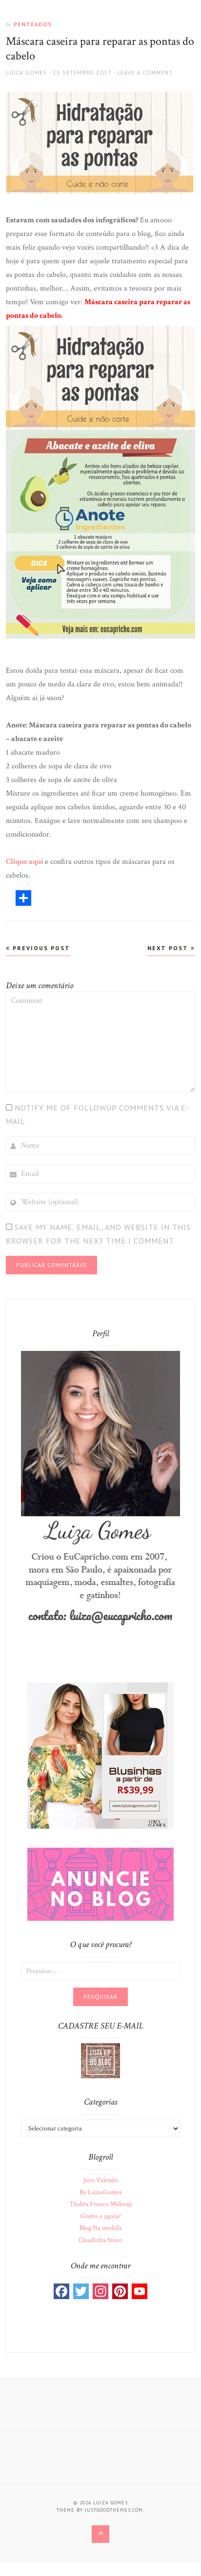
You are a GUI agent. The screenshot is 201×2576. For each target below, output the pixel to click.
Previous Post (40, 948)
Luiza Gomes (26, 72)
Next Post (169, 948)
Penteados (33, 24)
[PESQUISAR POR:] (100, 1971)
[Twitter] (81, 2291)
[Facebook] (61, 2291)
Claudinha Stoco (100, 2240)
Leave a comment (145, 72)
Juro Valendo (101, 2180)
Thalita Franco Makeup (101, 2204)
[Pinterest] (120, 2291)
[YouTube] (140, 2291)
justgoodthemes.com (114, 2510)
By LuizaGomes (101, 2192)
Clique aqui (25, 862)
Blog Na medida (101, 2228)
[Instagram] (100, 2291)
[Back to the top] (100, 2534)
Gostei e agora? (101, 2216)
